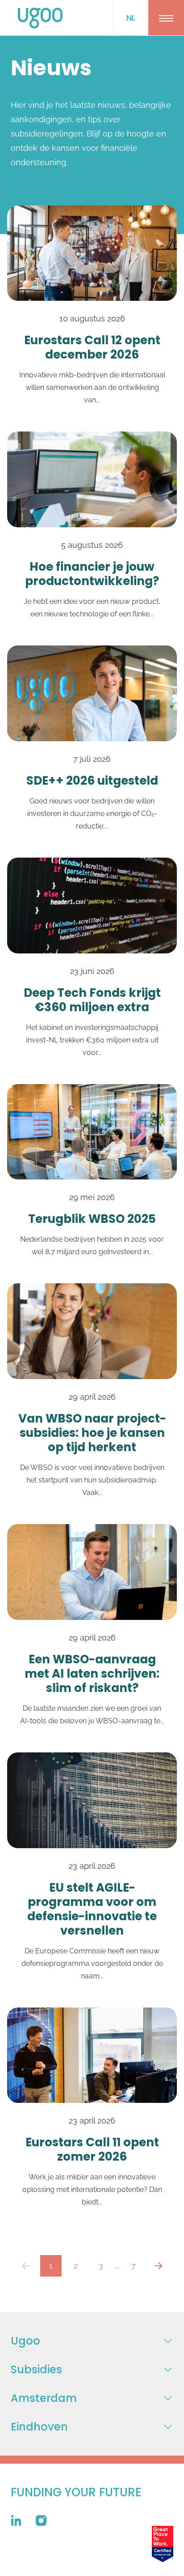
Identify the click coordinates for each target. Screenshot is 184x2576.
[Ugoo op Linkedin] (16, 2520)
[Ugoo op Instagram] (41, 2520)
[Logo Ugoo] (40, 18)
